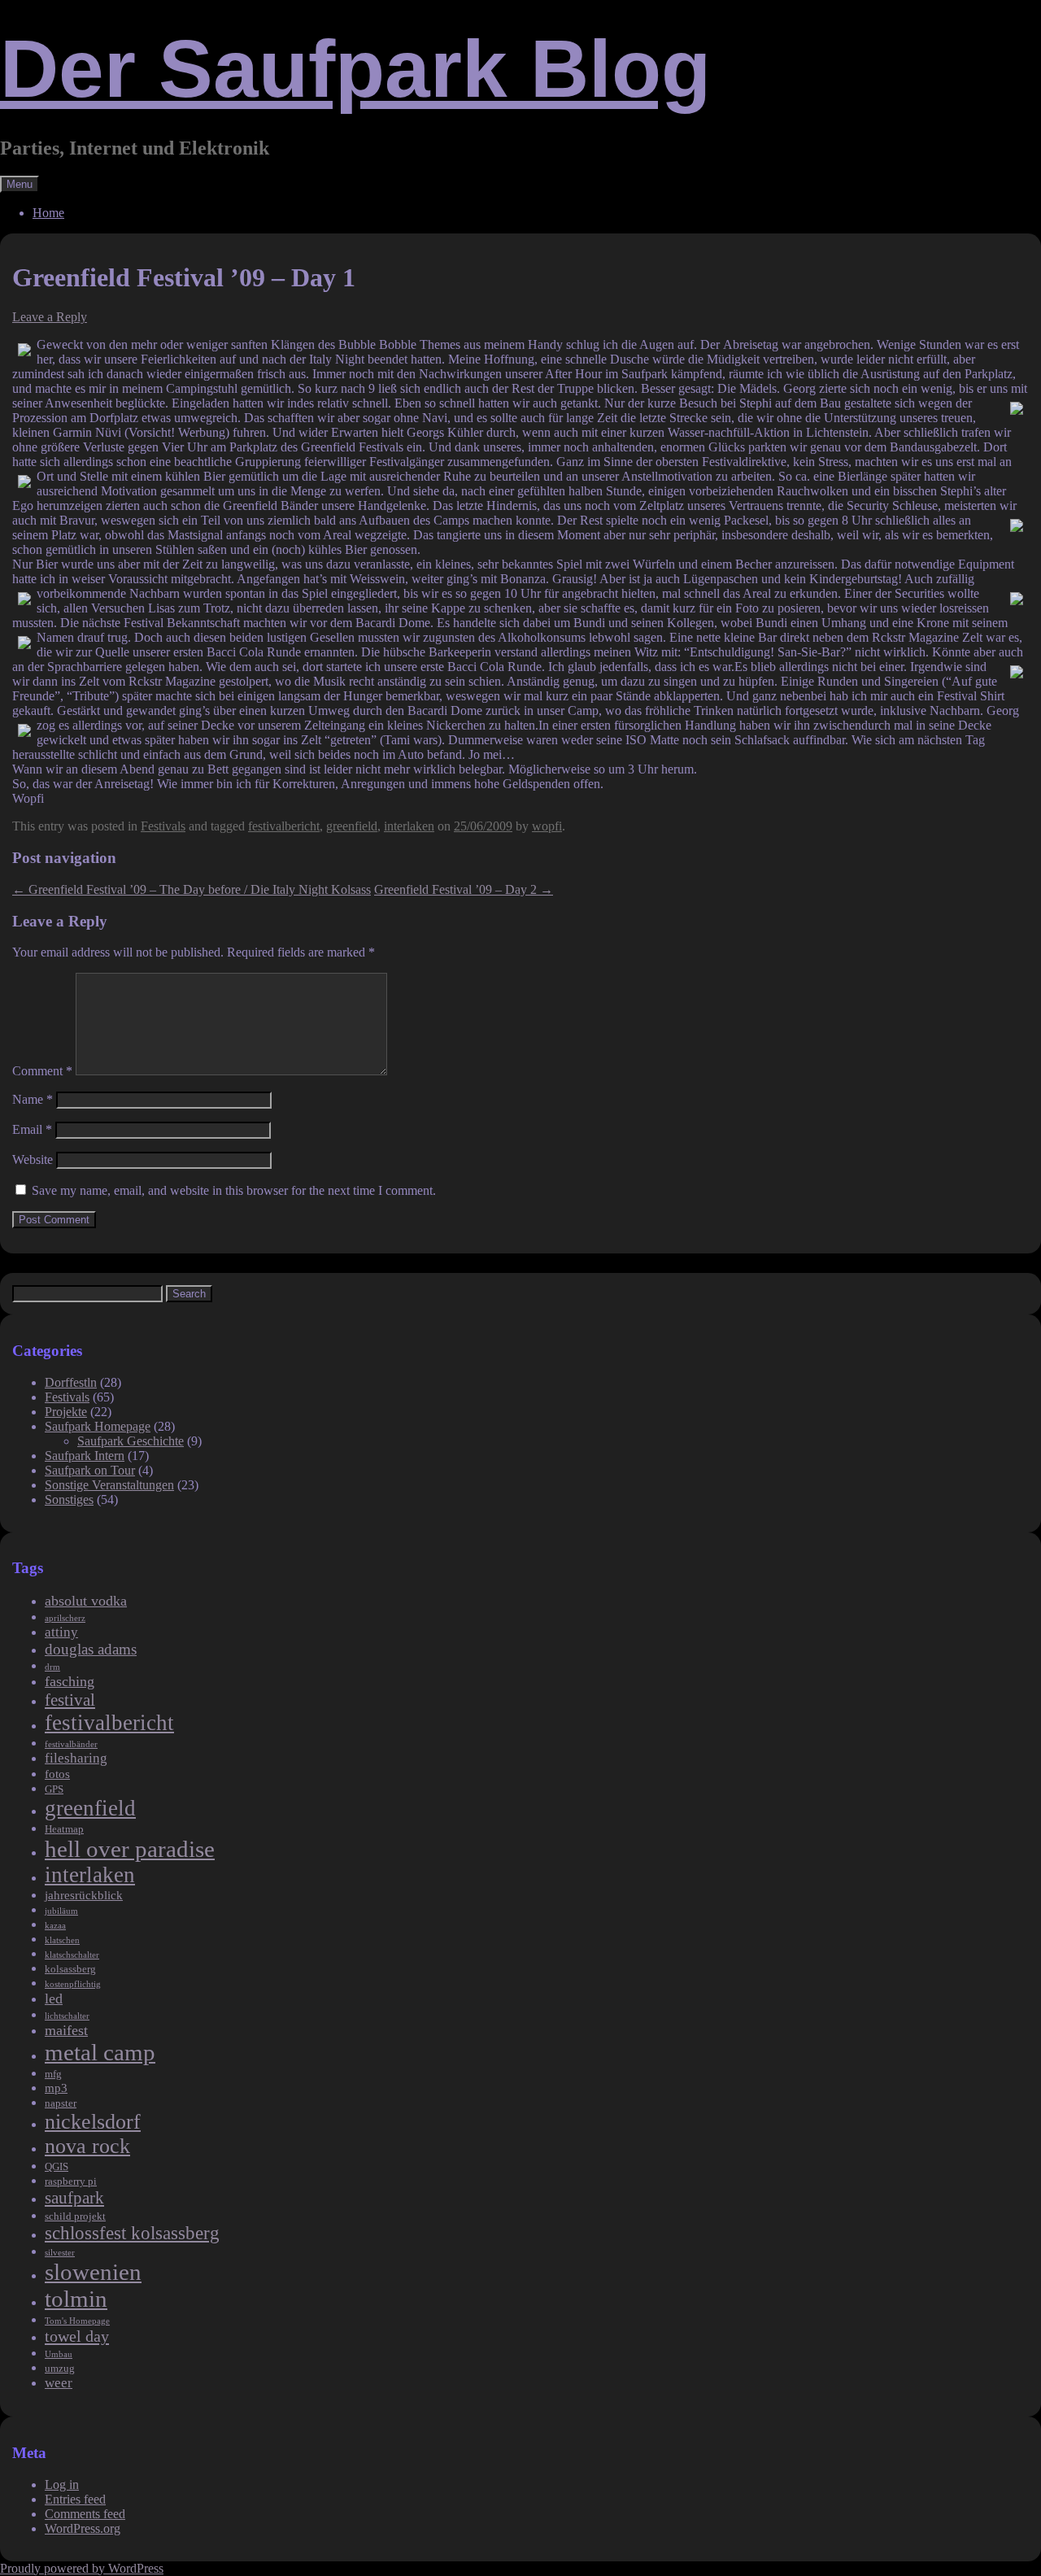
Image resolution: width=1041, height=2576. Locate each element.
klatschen (62, 1940)
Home (48, 213)
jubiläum (61, 1911)
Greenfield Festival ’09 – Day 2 (464, 889)
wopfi (547, 826)
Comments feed (85, 2514)
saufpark (74, 2198)
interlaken (409, 826)
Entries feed (75, 2499)
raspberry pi (71, 2181)
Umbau (59, 2354)
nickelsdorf (93, 2122)
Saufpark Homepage (98, 1426)
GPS (54, 1789)
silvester (60, 2253)
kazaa (55, 1926)
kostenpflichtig (73, 1984)
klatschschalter (72, 1955)
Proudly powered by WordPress (82, 2568)
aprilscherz (65, 1618)
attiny (61, 1632)
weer (59, 2383)
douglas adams (91, 1649)
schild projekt (75, 2216)
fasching (70, 1681)
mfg (53, 2074)
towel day (77, 2336)
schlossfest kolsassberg (132, 2233)
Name (33, 1099)
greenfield (352, 826)
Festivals (163, 826)
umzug (60, 2368)
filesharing (76, 1758)
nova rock (87, 2146)
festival (70, 1700)
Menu (20, 184)
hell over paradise (130, 1849)
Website (33, 1159)
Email (32, 1129)
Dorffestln (71, 1382)
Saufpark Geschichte (131, 1441)
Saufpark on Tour (90, 1470)
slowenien (93, 2272)
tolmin (76, 2299)
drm (52, 1667)
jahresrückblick (84, 1895)
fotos (57, 1774)
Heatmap (64, 1829)
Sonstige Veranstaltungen (109, 1485)
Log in (62, 2484)
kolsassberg (70, 1969)
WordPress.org (83, 2528)
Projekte (66, 1412)
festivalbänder (71, 1744)
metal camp (100, 2052)
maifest (66, 2030)
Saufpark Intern (85, 1456)
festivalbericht (284, 826)
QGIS (57, 2166)
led (54, 1998)
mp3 (56, 2088)
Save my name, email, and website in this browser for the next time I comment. (234, 1190)
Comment (42, 1071)
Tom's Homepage (77, 2321)
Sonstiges (69, 1499)
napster (61, 2103)
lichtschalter (67, 2016)
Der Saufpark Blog (355, 68)
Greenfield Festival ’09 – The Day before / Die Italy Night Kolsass (192, 889)
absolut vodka (86, 1601)
